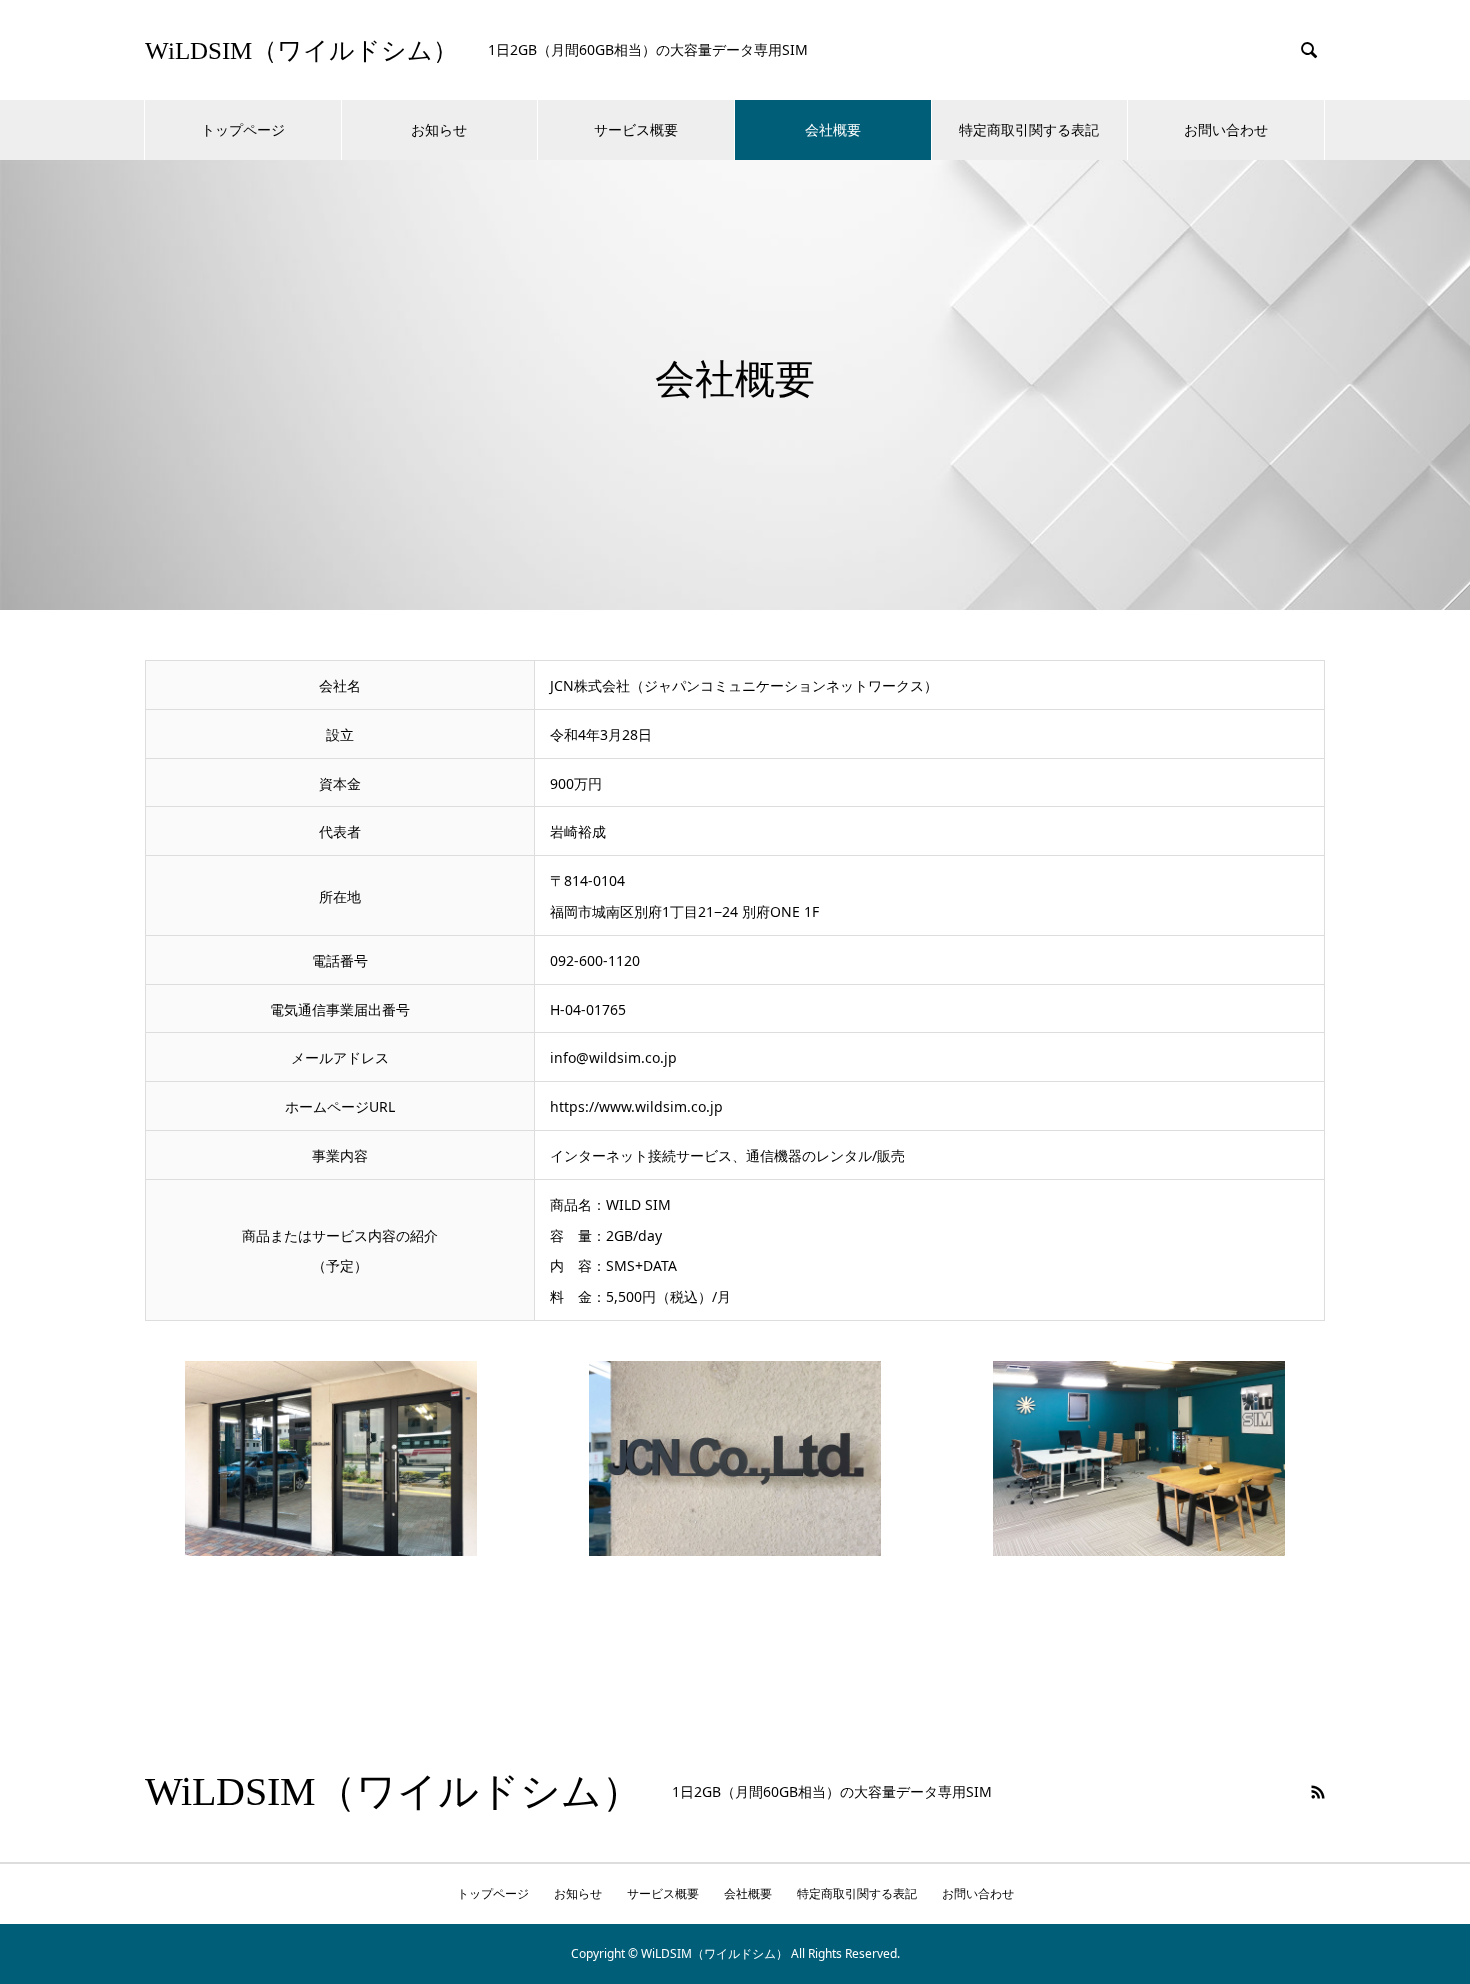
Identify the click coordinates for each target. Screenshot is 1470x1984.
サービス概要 (636, 129)
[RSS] (1318, 1792)
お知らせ (439, 129)
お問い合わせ (1226, 129)
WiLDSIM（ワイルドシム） (301, 50)
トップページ (243, 129)
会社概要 (833, 129)
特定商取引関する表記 (1029, 129)
